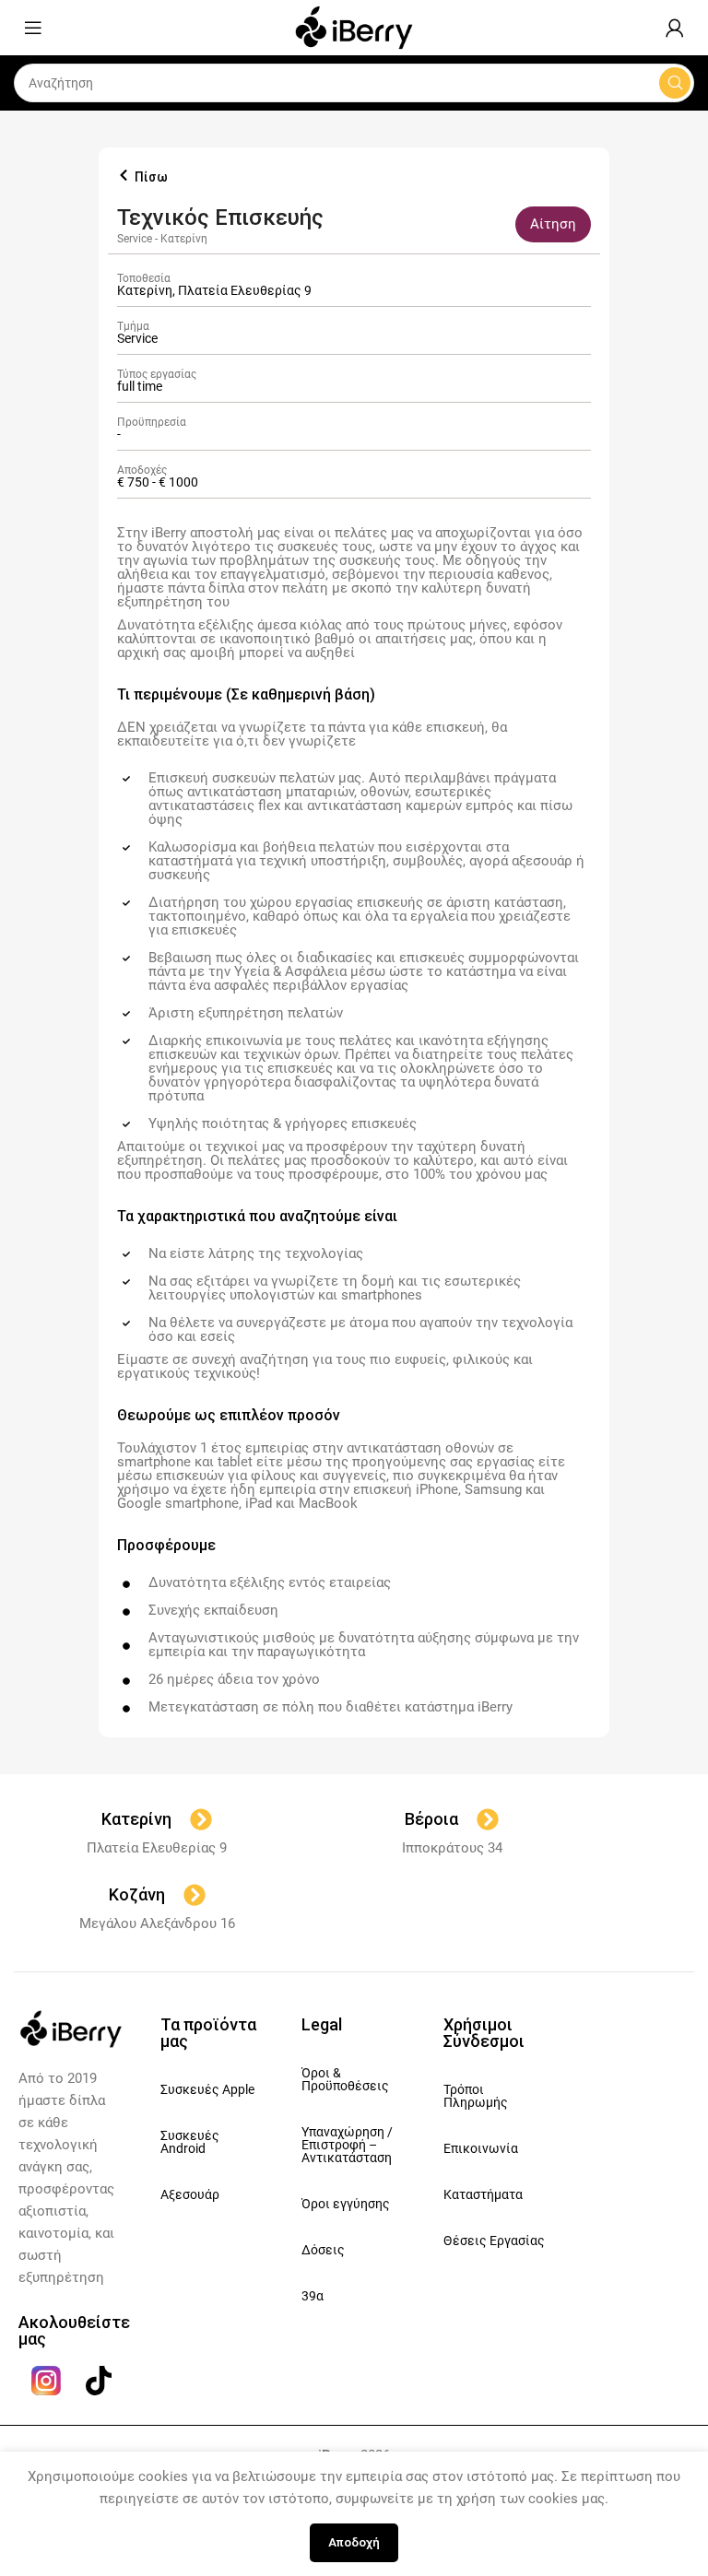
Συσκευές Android (190, 2142)
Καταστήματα (483, 2194)
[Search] (675, 83)
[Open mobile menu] (33, 28)
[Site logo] (354, 27)
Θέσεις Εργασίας (494, 2241)
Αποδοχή (354, 2542)
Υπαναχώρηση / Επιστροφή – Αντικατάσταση (347, 2145)
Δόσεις (323, 2250)
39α (313, 2296)
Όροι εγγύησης (346, 2204)
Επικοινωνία (481, 2148)
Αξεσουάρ (190, 2194)
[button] (553, 224)
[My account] (675, 28)
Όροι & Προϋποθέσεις (345, 2079)
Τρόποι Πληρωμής (476, 2096)
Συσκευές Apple (207, 2089)
